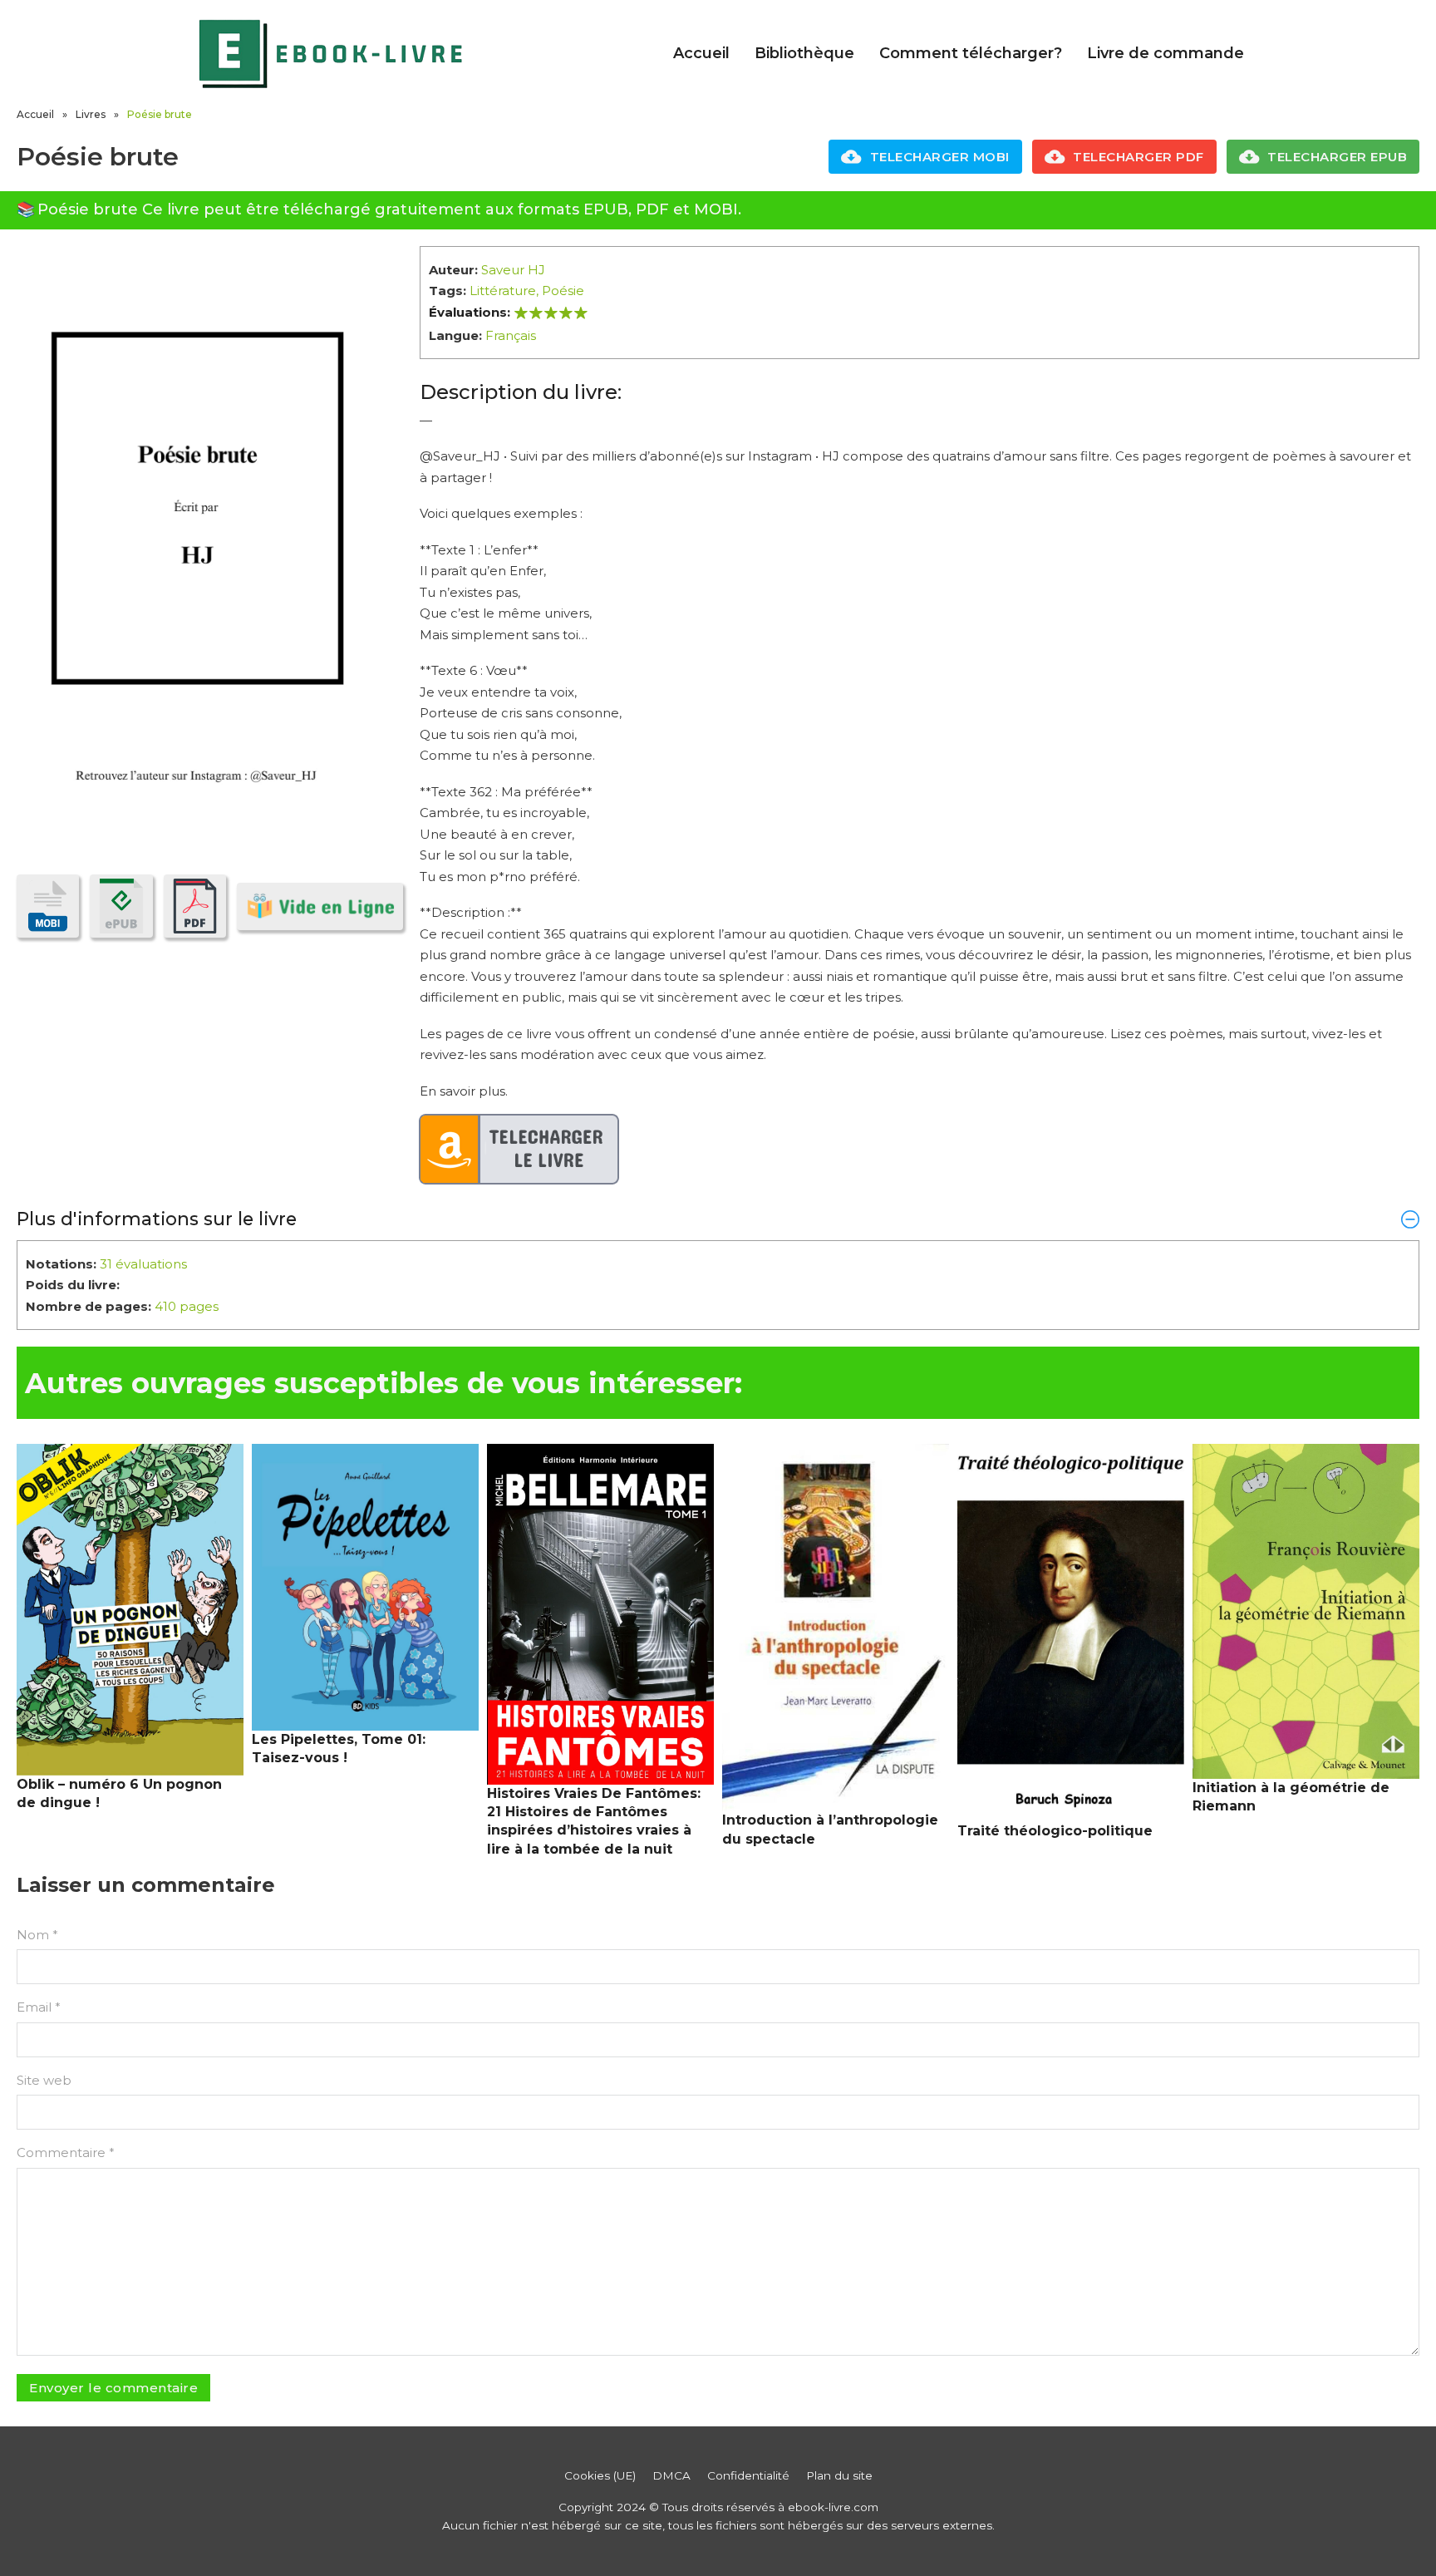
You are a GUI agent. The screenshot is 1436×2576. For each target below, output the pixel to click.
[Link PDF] (195, 906)
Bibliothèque (804, 53)
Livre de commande (1166, 53)
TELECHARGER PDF (1138, 157)
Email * (39, 2007)
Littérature (503, 291)
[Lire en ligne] (320, 906)
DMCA (671, 2475)
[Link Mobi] (48, 906)
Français (511, 335)
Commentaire (66, 2152)
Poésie (563, 291)
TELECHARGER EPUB (1337, 157)
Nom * (37, 1935)
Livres (91, 114)
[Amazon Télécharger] (519, 1150)
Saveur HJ (513, 270)
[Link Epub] (121, 906)
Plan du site (839, 2475)
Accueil (701, 53)
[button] (718, 1219)
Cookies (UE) (600, 2475)
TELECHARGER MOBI (940, 157)
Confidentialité (748, 2475)
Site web (44, 2080)
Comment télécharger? (971, 53)
